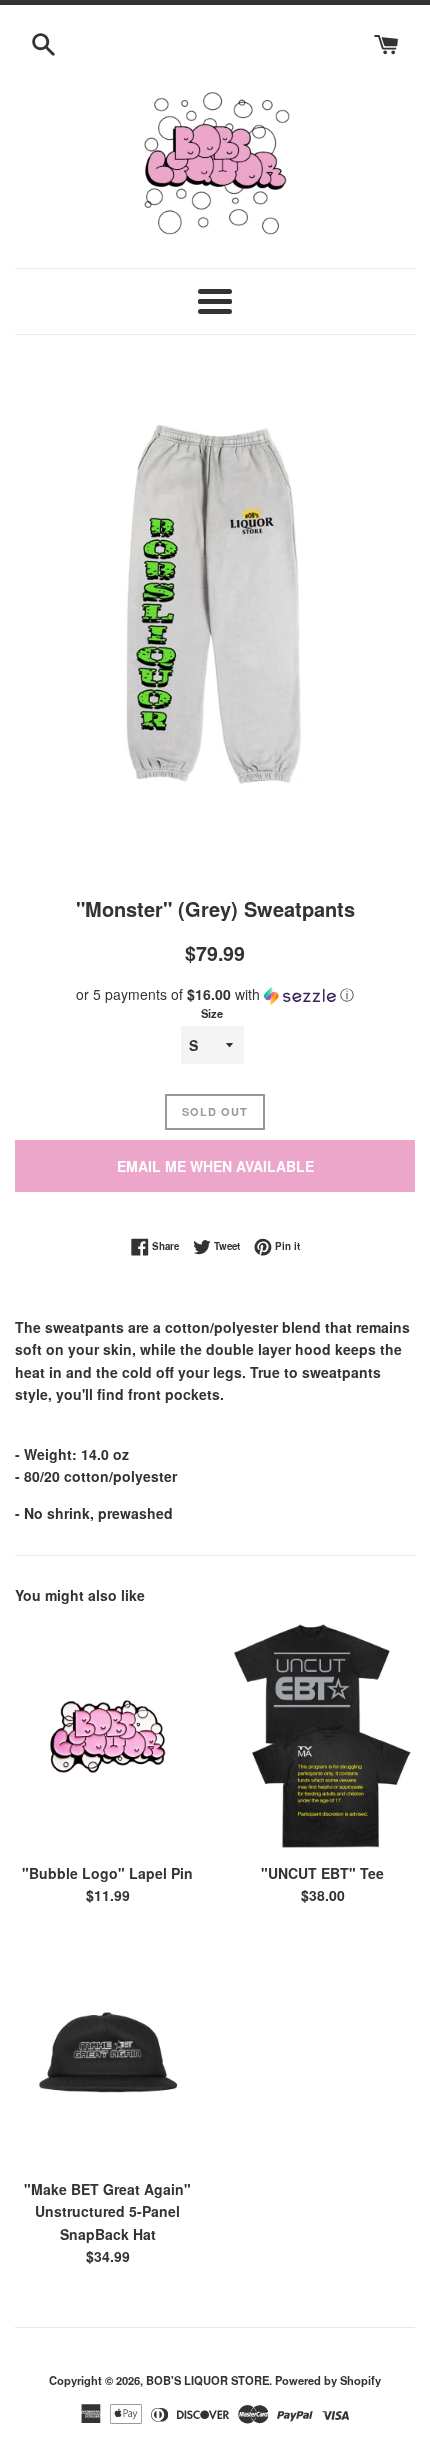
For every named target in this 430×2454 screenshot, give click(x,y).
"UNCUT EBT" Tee (322, 1873)
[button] (215, 994)
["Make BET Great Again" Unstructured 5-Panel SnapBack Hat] (107, 2051)
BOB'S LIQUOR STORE (207, 2380)
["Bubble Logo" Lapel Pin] (107, 1735)
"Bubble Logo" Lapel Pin (107, 1873)
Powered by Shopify (328, 2380)
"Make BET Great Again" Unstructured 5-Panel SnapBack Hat (107, 2211)
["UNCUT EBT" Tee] (322, 1735)
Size (212, 1013)
